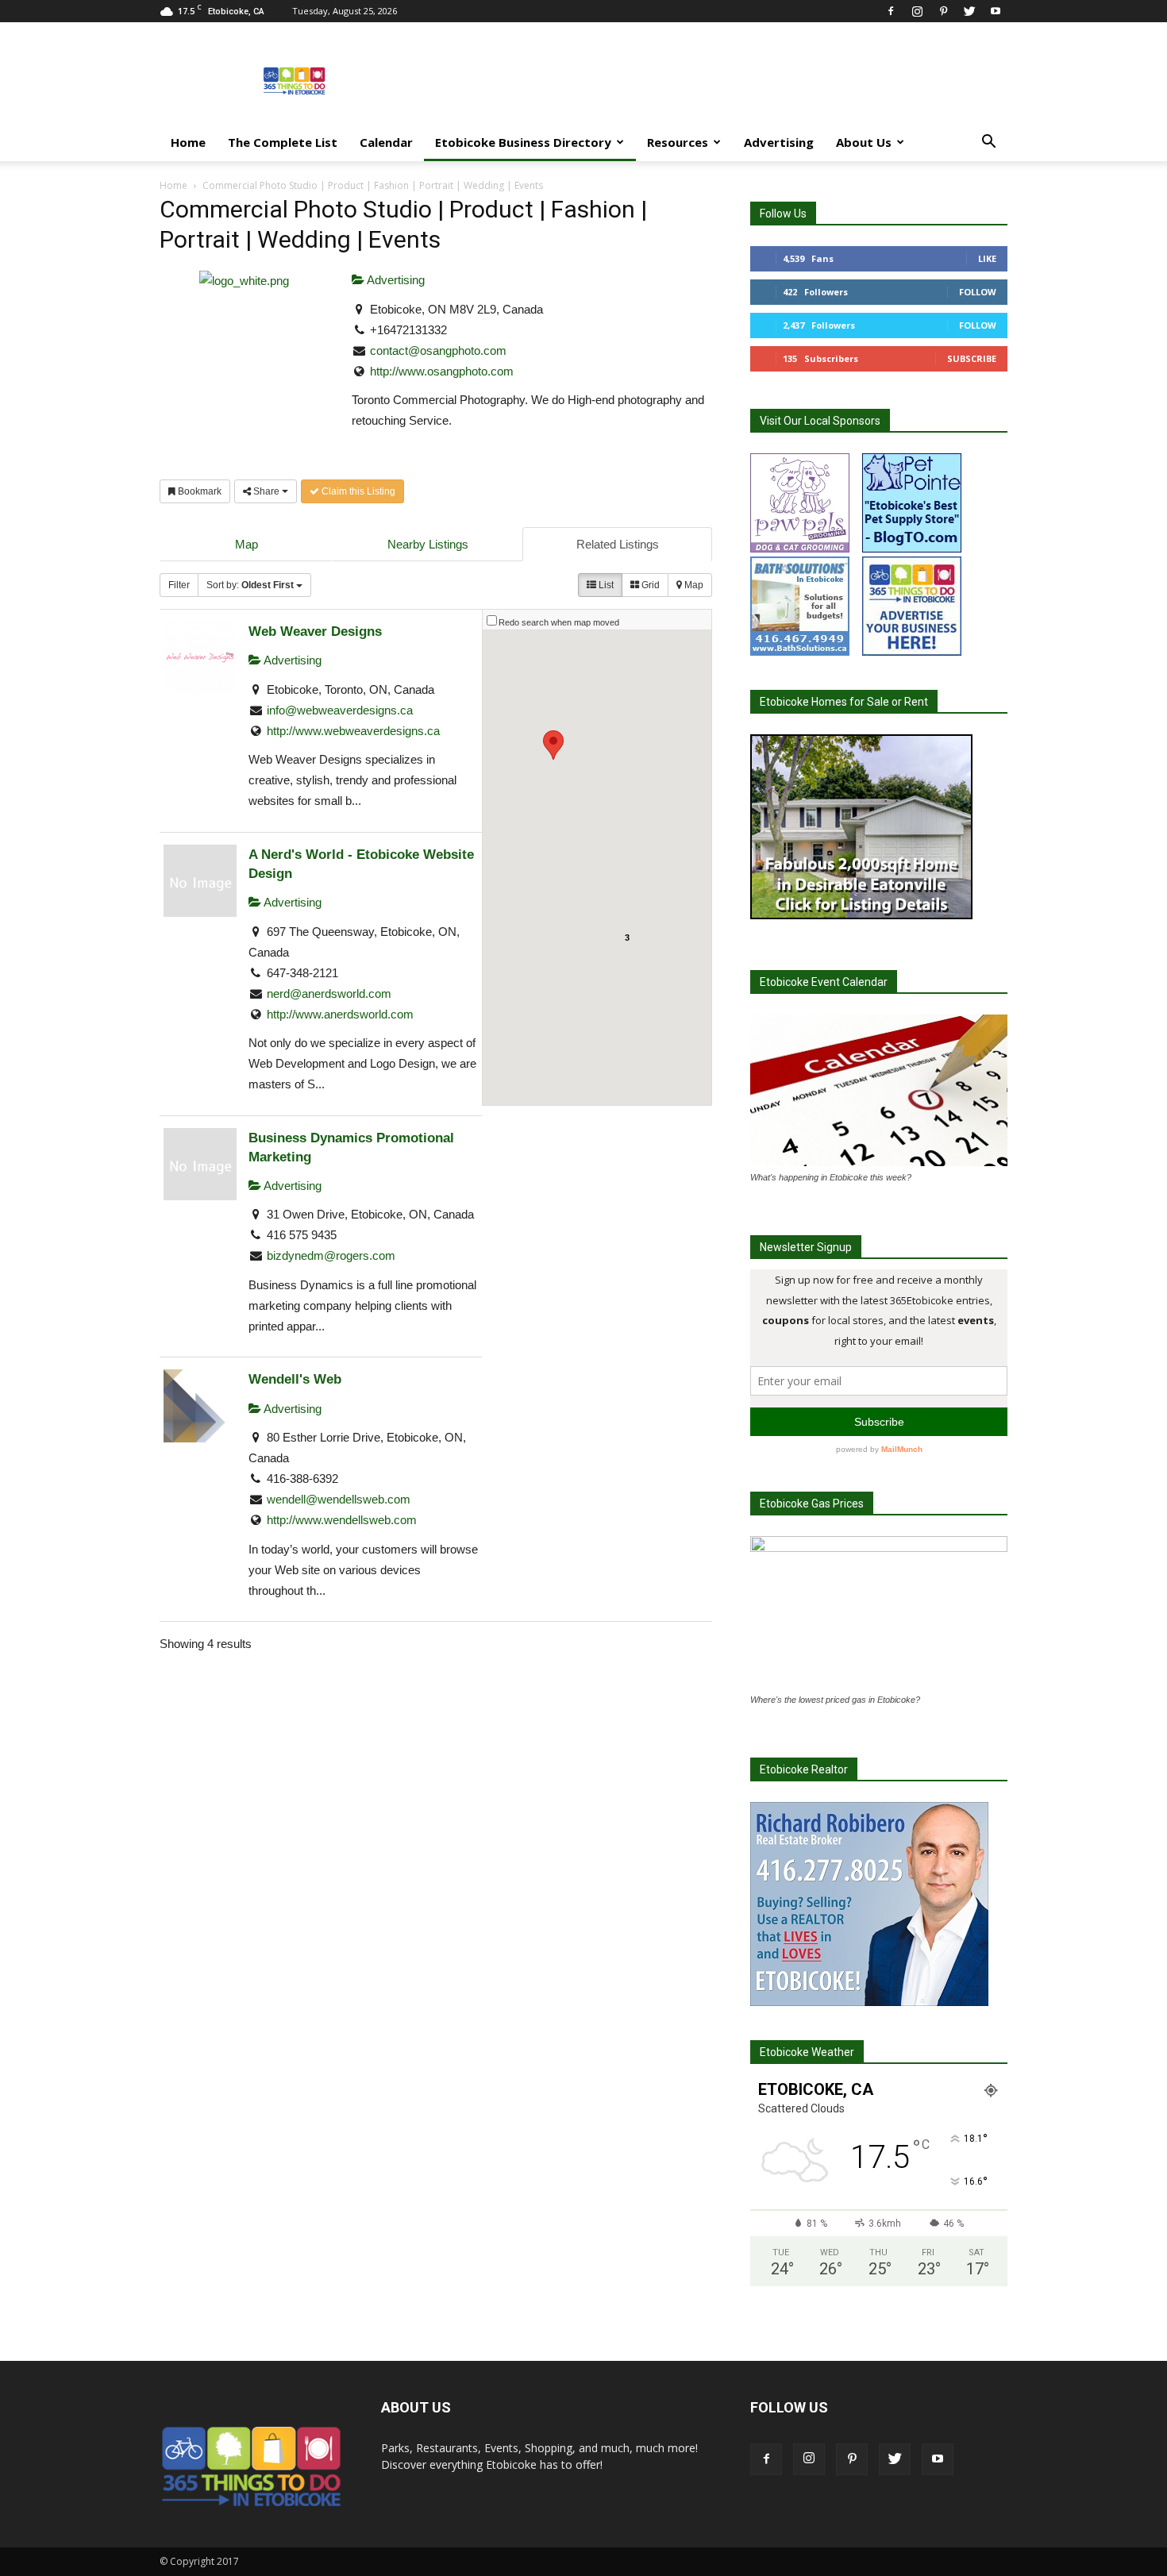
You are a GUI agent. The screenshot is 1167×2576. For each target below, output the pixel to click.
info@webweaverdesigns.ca (340, 710)
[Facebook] (891, 11)
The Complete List (283, 142)
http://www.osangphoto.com (442, 371)
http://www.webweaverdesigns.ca (353, 731)
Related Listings (618, 544)
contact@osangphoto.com (438, 350)
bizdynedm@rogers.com (331, 1255)
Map (246, 544)
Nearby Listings (428, 544)
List (605, 585)
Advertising (779, 142)
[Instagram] (917, 11)
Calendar (386, 142)
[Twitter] (969, 11)
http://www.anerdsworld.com (340, 1014)
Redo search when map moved (559, 622)
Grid (649, 585)
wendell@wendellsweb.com (339, 1499)
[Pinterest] (943, 11)
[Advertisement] (718, 80)
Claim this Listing (357, 491)
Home (188, 142)
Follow (978, 292)
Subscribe (972, 358)
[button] (988, 143)
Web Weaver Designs (315, 631)
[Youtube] (996, 11)
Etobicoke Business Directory (523, 142)
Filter (179, 585)
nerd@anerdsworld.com (329, 993)
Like (987, 258)
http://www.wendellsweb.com (342, 1520)
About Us (864, 142)
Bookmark (198, 491)
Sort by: (250, 585)
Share (266, 491)
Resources (678, 142)
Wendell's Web (295, 1379)
